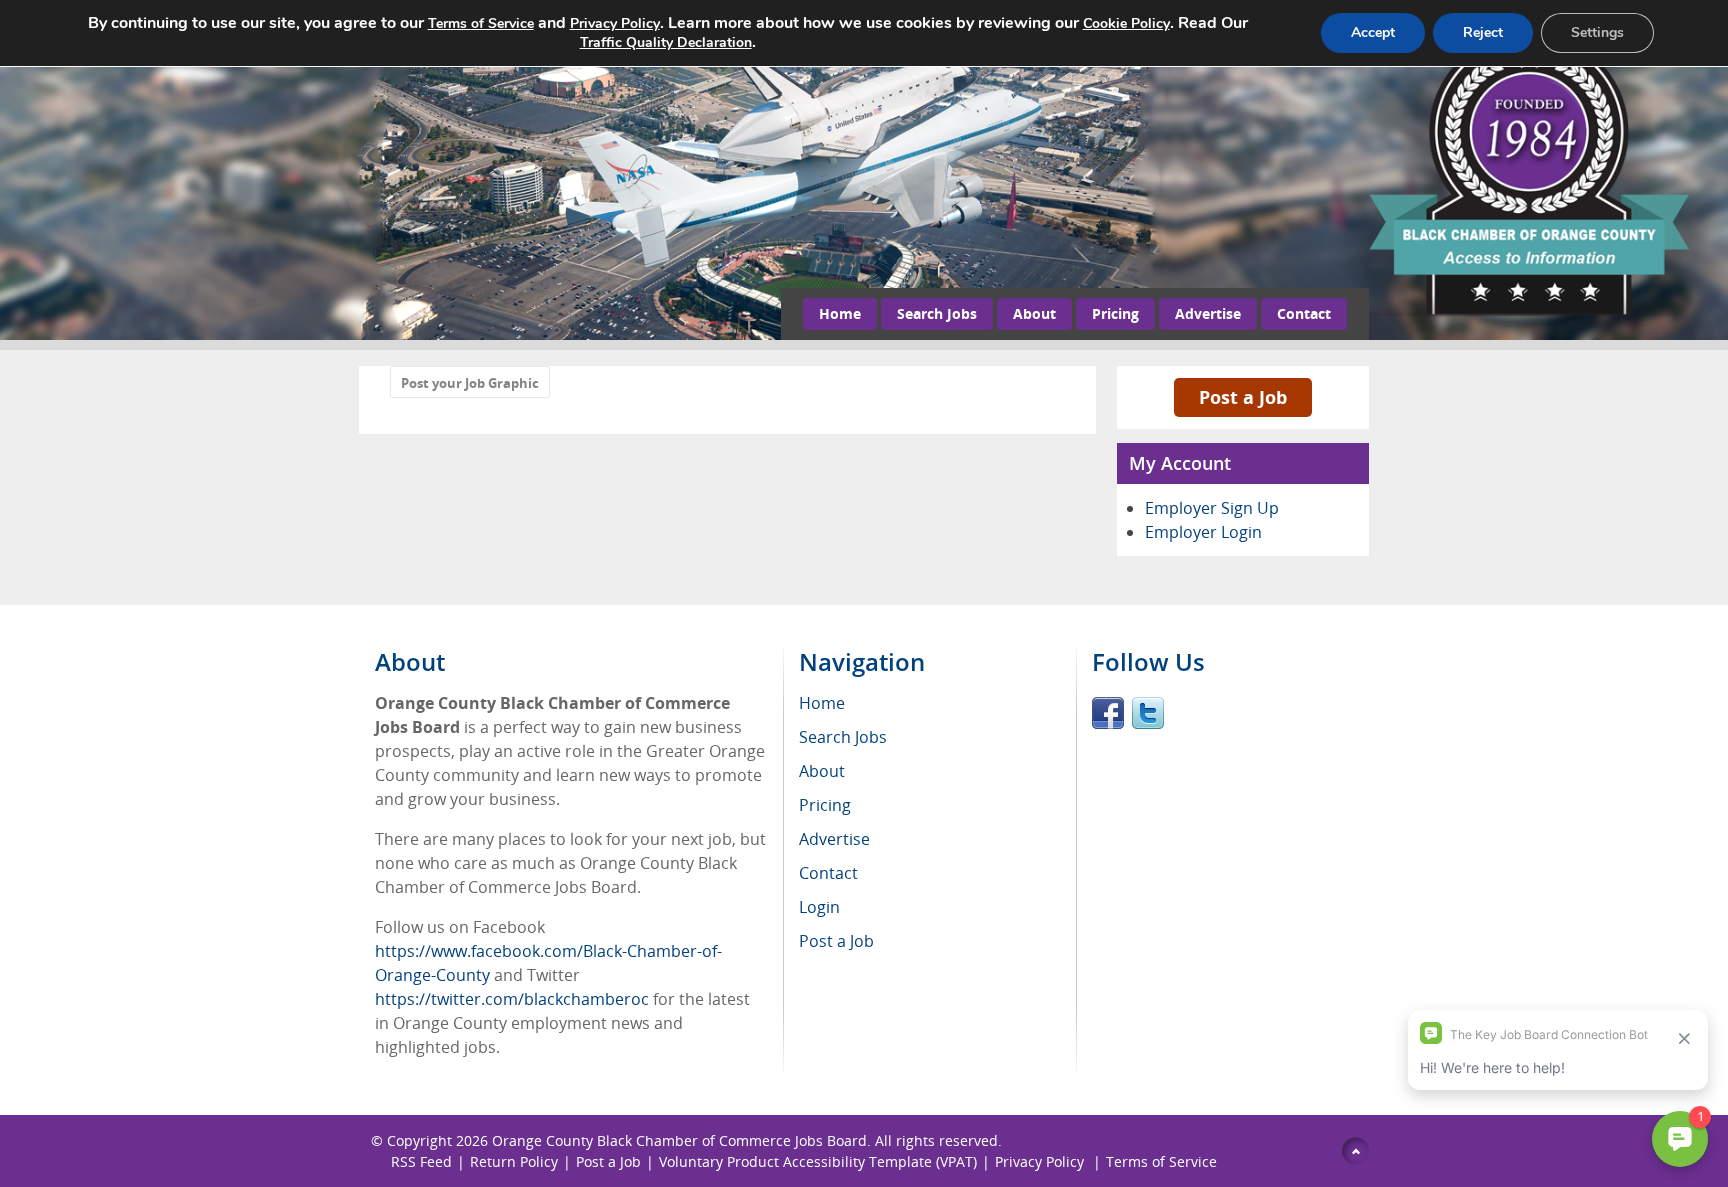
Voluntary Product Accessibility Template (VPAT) (818, 1161)
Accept (1373, 32)
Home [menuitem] (822, 703)
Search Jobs (937, 313)
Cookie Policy (1126, 23)
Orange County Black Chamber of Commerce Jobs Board (679, 1140)
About (1034, 313)
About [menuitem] (822, 771)
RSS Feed (421, 1161)
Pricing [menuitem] (825, 805)
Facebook (1108, 713)
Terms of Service (1161, 1161)
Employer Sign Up (1212, 508)
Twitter (1148, 713)
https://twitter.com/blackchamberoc (512, 999)
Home (840, 313)
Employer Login (1203, 532)
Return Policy (514, 1161)
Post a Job (1243, 397)
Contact (1304, 313)
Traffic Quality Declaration (666, 42)
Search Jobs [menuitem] (843, 737)
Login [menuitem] (819, 907)
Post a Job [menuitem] (836, 941)
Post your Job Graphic (470, 383)
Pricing (1115, 313)
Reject (1483, 32)
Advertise (1208, 313)
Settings (1597, 32)
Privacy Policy (1041, 1161)
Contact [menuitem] (828, 873)
